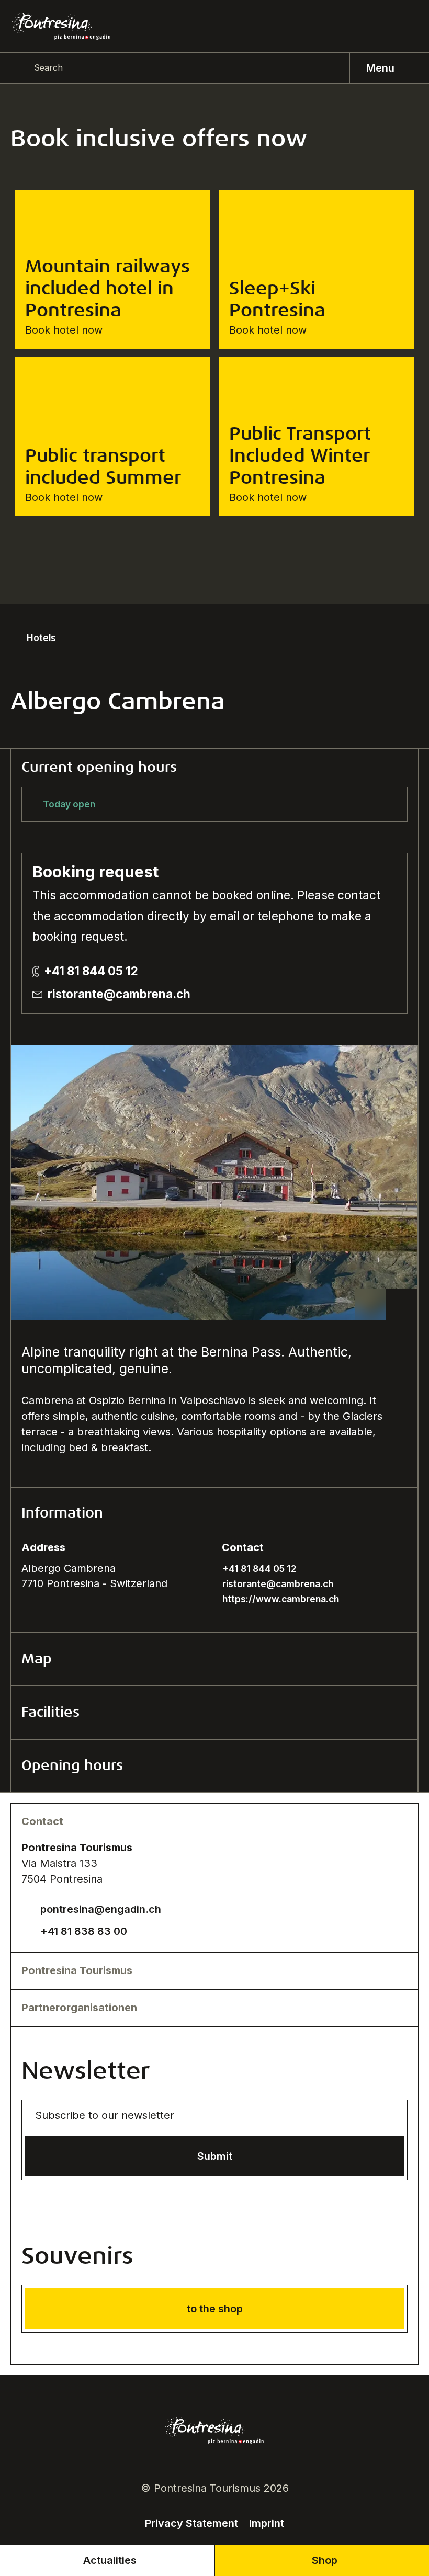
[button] (214, 1514)
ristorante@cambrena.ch (119, 994)
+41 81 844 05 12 (91, 971)
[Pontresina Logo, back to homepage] (61, 26)
